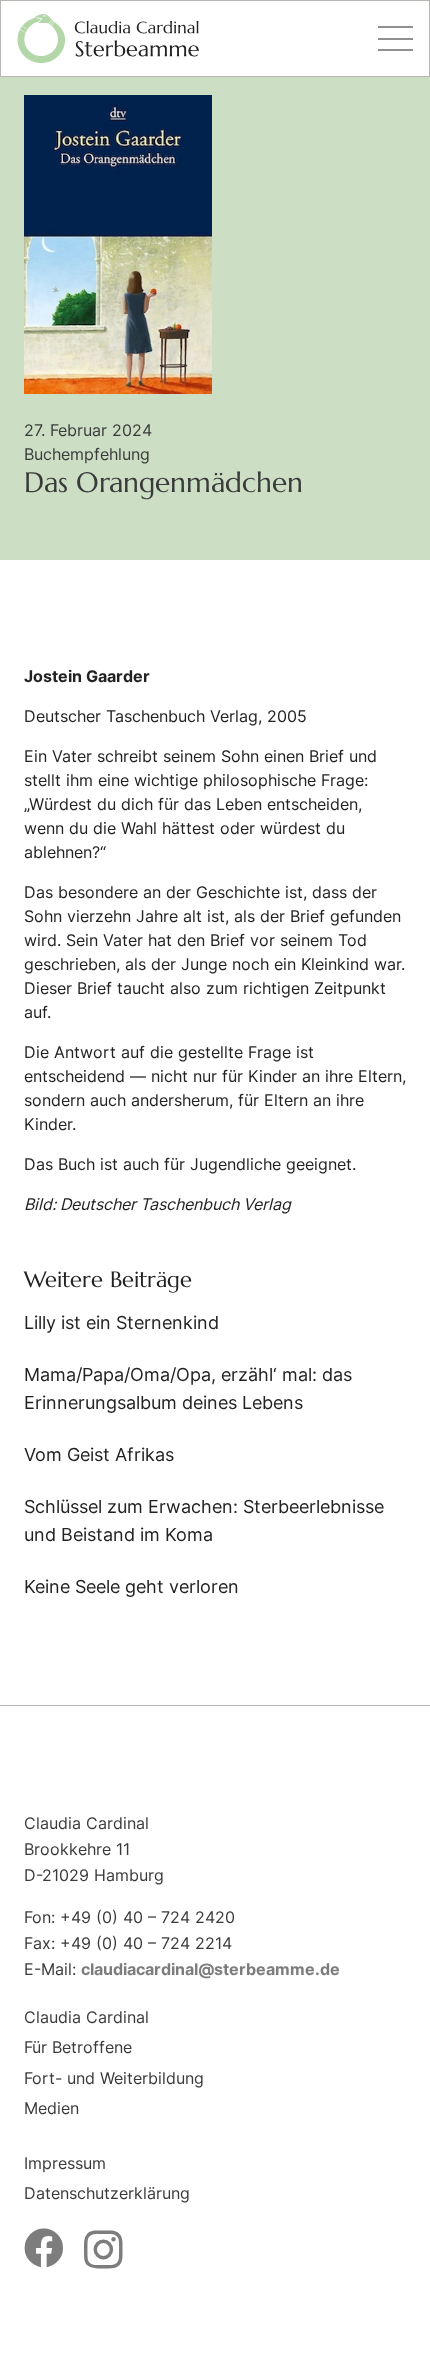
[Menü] (395, 39)
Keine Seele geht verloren (131, 1586)
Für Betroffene (78, 2047)
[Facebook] (44, 2248)
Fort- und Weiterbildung (114, 2078)
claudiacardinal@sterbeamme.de (210, 1969)
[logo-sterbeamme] (108, 39)
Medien (51, 2108)
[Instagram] (103, 2250)
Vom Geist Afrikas (99, 1454)
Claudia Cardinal (86, 2017)
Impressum (65, 2163)
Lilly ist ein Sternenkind (121, 1322)
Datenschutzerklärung (107, 2193)
